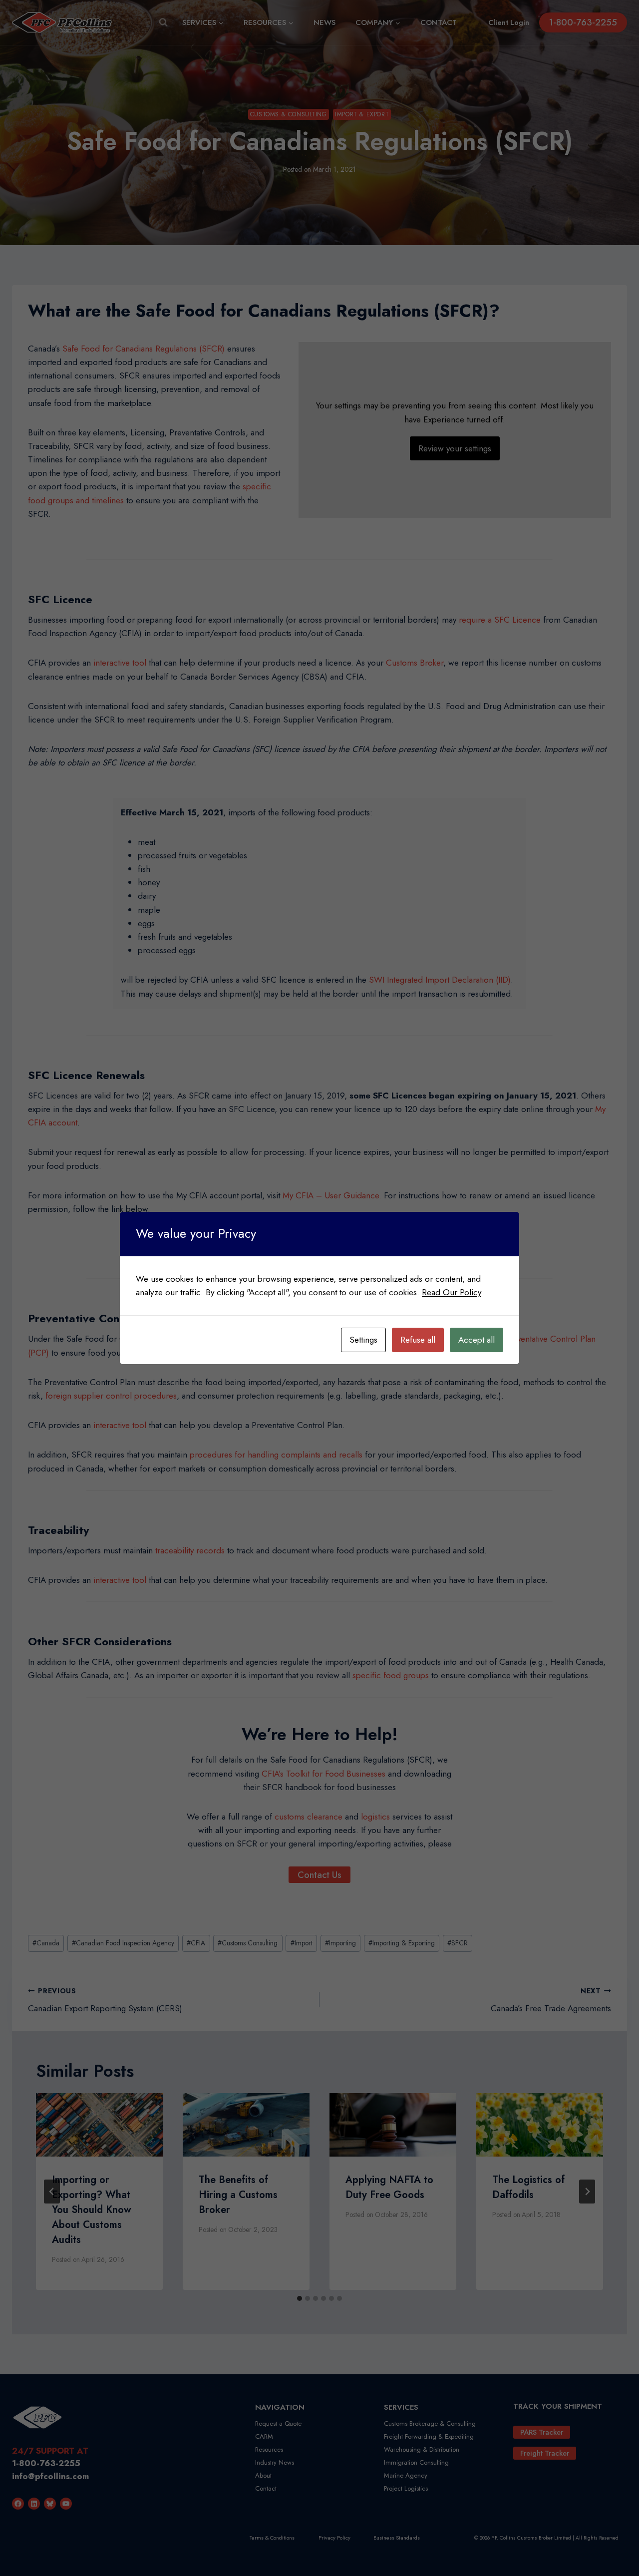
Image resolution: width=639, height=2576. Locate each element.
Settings (363, 1340)
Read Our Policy (452, 1292)
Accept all (477, 1340)
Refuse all (418, 1340)
